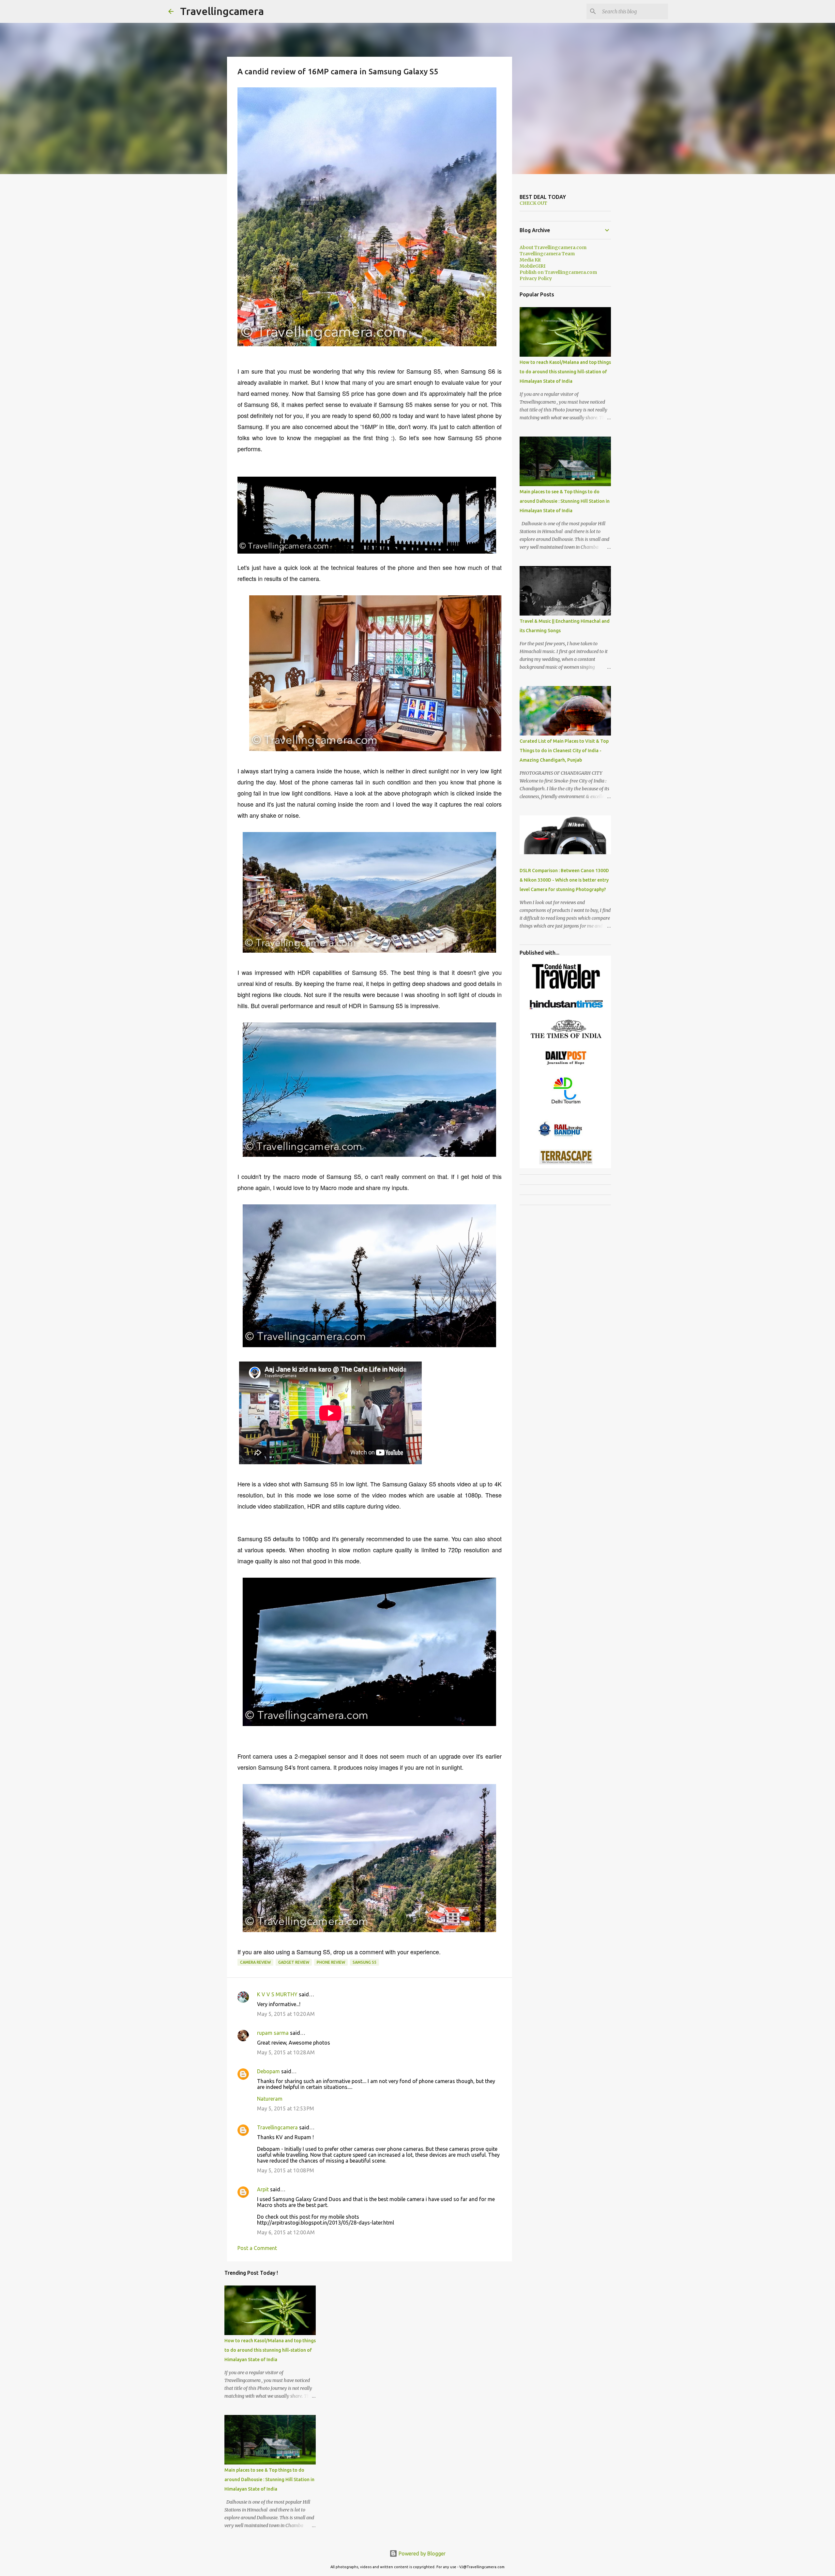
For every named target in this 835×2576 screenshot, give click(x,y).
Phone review (331, 1962)
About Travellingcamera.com (553, 247)
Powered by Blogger (421, 2554)
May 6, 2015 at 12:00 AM (286, 2232)
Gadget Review (294, 1962)
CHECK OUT (533, 203)
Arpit (263, 2189)
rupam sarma (273, 2033)
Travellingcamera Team (547, 254)
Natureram (270, 2099)
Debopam (268, 2071)
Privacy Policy (536, 278)
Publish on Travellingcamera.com (558, 272)
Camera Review (255, 1962)
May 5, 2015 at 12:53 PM (286, 2108)
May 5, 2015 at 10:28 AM (286, 2052)
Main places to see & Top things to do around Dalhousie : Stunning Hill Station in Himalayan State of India (269, 2479)
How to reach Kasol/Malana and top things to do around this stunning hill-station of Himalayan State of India (270, 2350)
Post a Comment (257, 2248)
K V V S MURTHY (277, 1994)
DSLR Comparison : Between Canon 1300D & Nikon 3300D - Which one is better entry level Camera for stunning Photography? (564, 880)
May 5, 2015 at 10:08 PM (286, 2170)
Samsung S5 (364, 1962)
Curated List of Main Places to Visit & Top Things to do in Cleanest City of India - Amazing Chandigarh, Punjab (564, 751)
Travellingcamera (222, 11)
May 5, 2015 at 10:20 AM (286, 2014)
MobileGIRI (532, 266)
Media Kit (530, 260)
